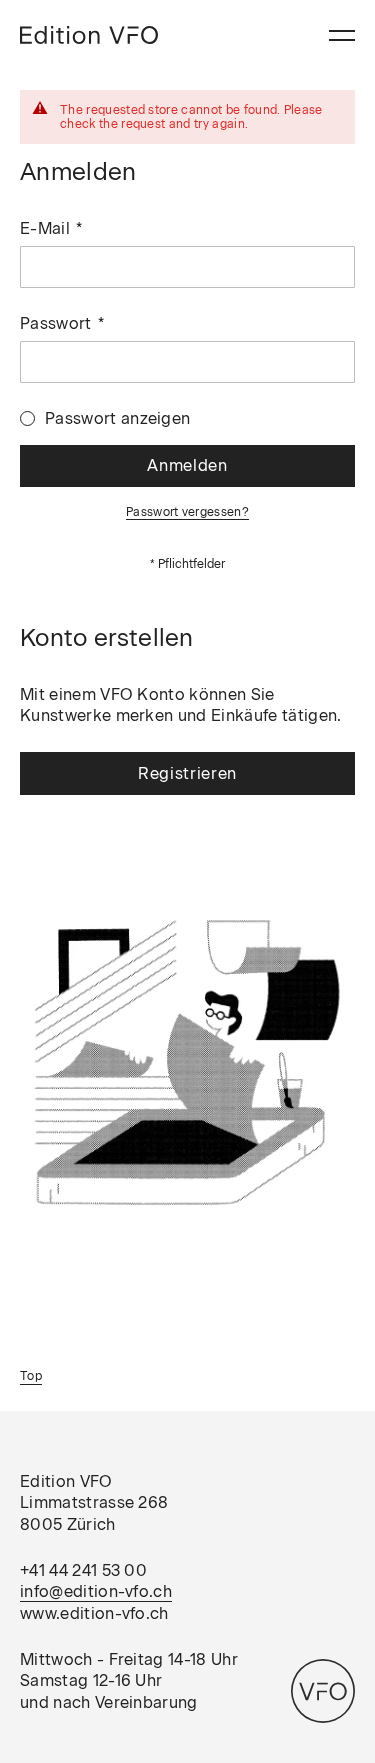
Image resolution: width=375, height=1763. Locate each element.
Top (31, 1376)
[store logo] (89, 35)
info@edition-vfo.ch (96, 1591)
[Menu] (342, 35)
